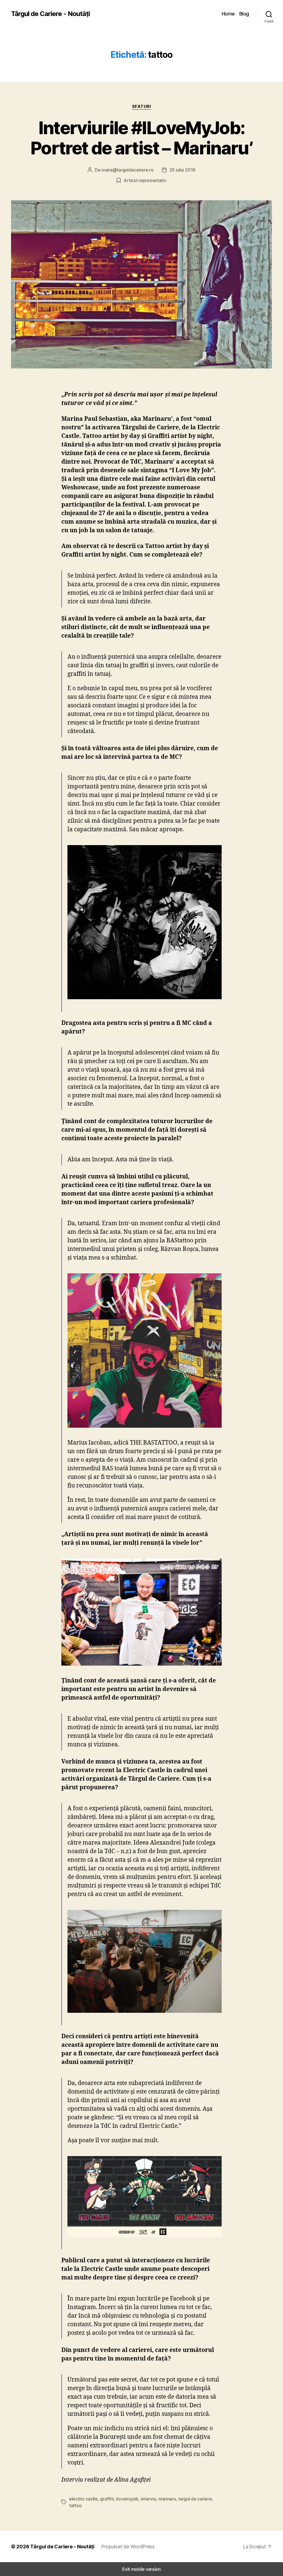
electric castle (83, 2499)
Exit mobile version (141, 2569)
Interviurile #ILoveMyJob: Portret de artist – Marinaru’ (141, 138)
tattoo (75, 2505)
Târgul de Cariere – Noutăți (62, 2547)
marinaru (167, 2499)
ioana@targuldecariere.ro (128, 170)
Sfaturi (142, 107)
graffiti (107, 2499)
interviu (149, 2499)
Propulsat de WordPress (128, 2547)
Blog (244, 14)
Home (228, 14)
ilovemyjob (127, 2499)
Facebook (184, 2299)
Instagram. (82, 2307)
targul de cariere (195, 2499)
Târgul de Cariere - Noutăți (50, 14)
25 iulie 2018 (183, 170)
